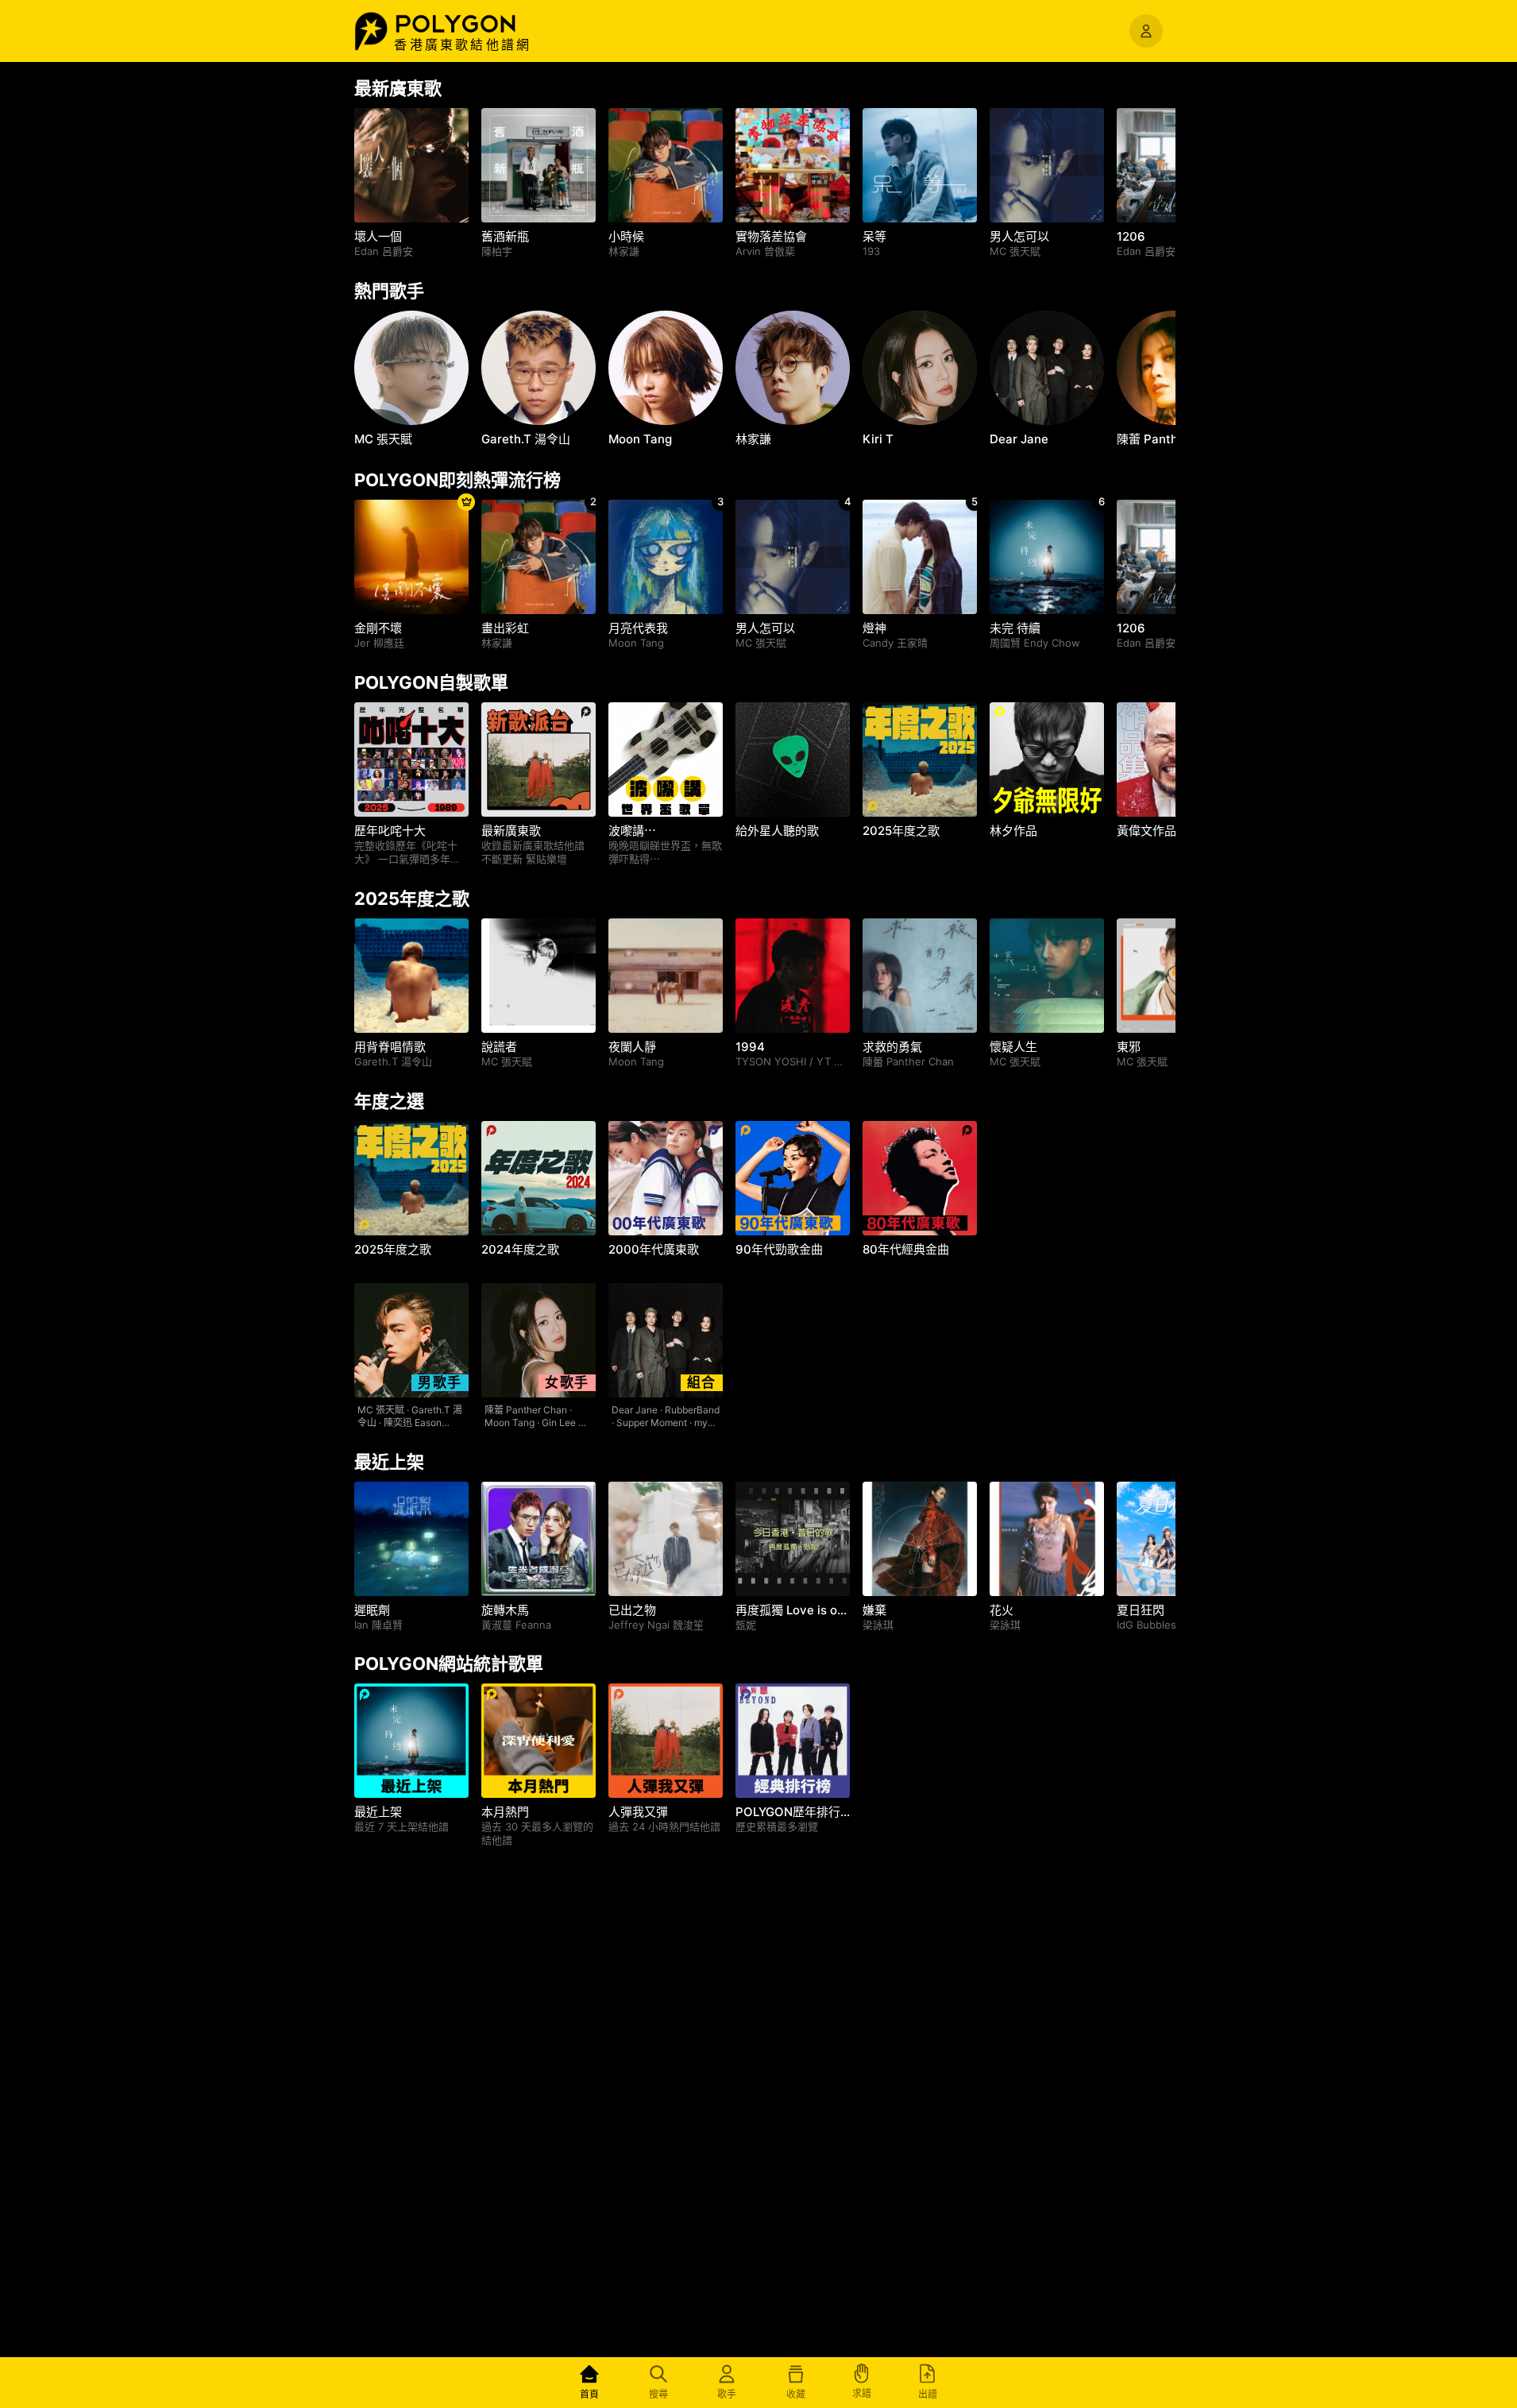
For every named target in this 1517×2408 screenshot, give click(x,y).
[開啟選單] (1146, 31)
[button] (473, 24)
